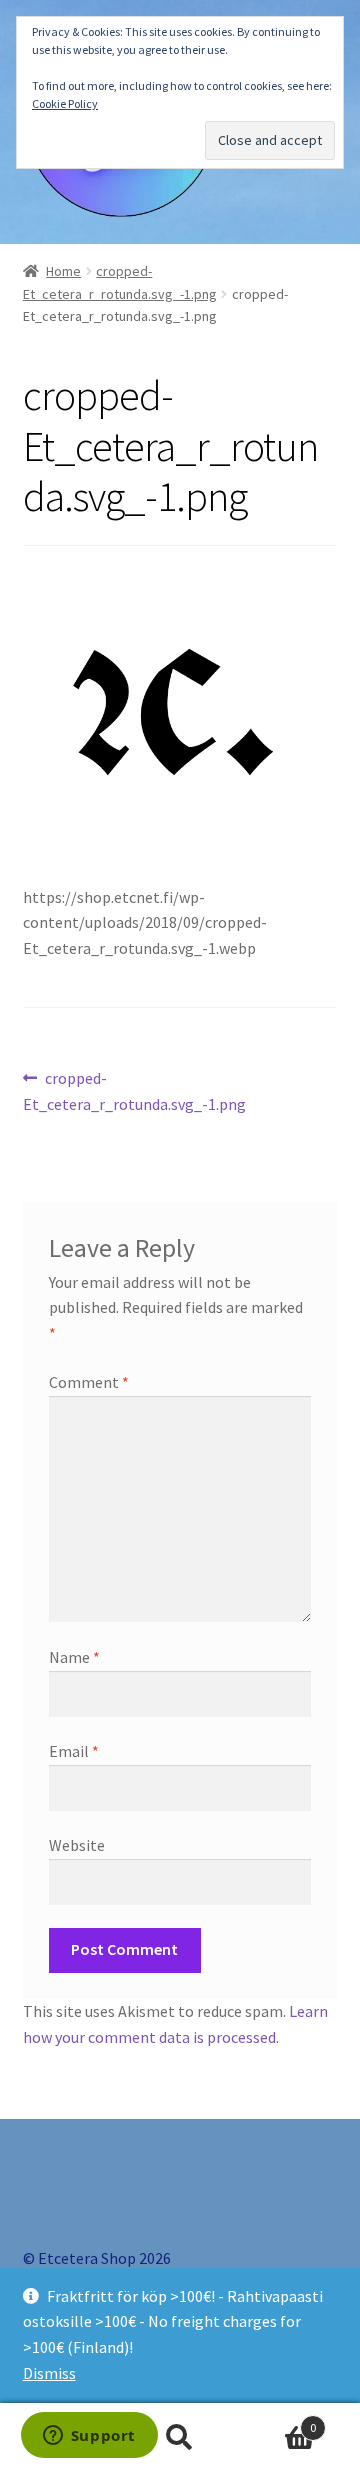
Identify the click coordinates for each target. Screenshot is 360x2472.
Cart (278, 2420)
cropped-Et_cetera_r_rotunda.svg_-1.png (134, 1090)
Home (63, 271)
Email (74, 1751)
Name (74, 1657)
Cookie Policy (65, 103)
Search (180, 2438)
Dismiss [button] (49, 2373)
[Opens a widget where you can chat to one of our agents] (89, 2437)
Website (77, 1845)
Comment (89, 1382)
